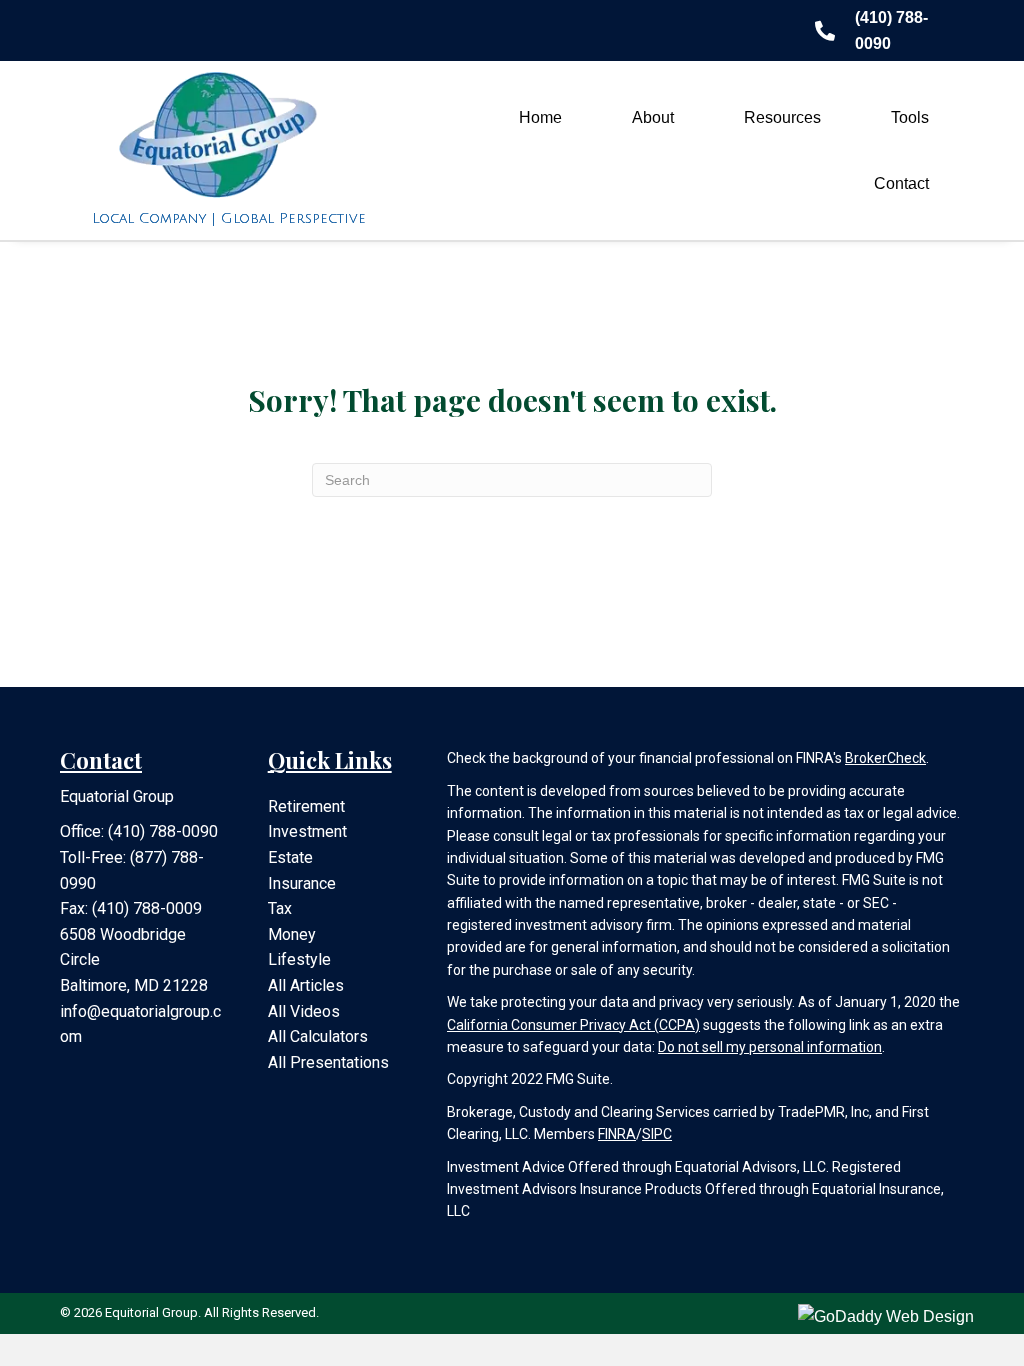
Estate (290, 857)
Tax (280, 908)
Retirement (306, 806)
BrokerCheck (885, 758)
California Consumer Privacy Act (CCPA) (573, 1025)
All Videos (304, 1011)
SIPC (657, 1134)
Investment (307, 831)
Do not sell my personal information (770, 1047)
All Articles (306, 985)
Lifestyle (299, 959)
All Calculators (318, 1036)
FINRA (617, 1134)
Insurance (302, 883)
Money (292, 934)
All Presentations (328, 1062)
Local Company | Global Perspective (229, 218)
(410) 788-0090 (163, 831)
